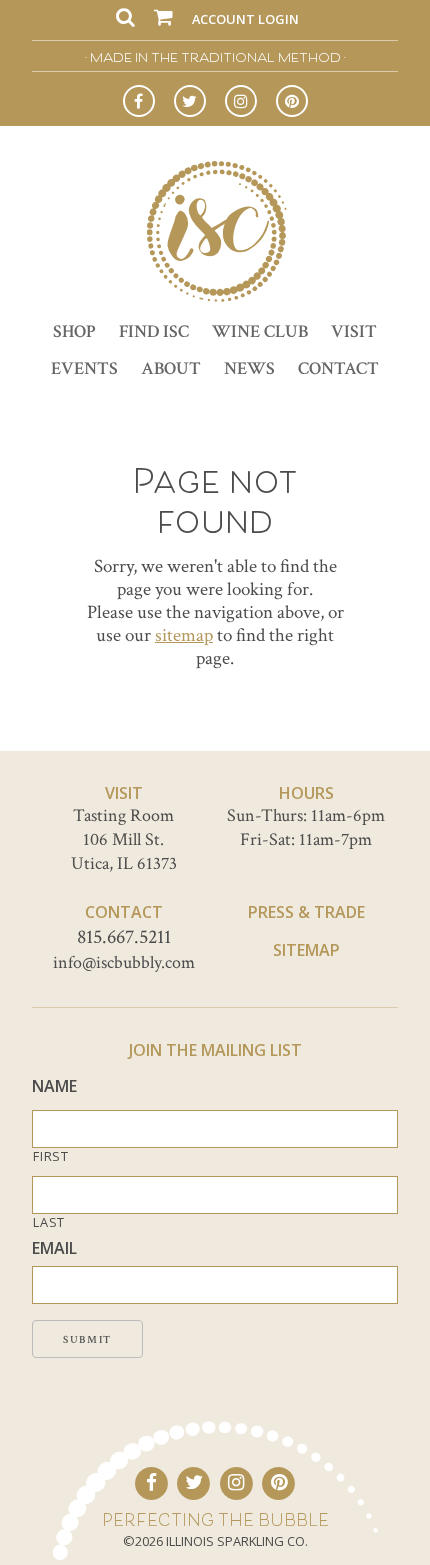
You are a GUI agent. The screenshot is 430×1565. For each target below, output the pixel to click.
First (50, 1156)
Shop (74, 331)
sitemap (184, 635)
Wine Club (260, 331)
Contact (338, 368)
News (249, 368)
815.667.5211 (124, 937)
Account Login (245, 19)
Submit (87, 1340)
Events (84, 368)
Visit (354, 331)
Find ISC (154, 331)
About (171, 368)
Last (49, 1222)
